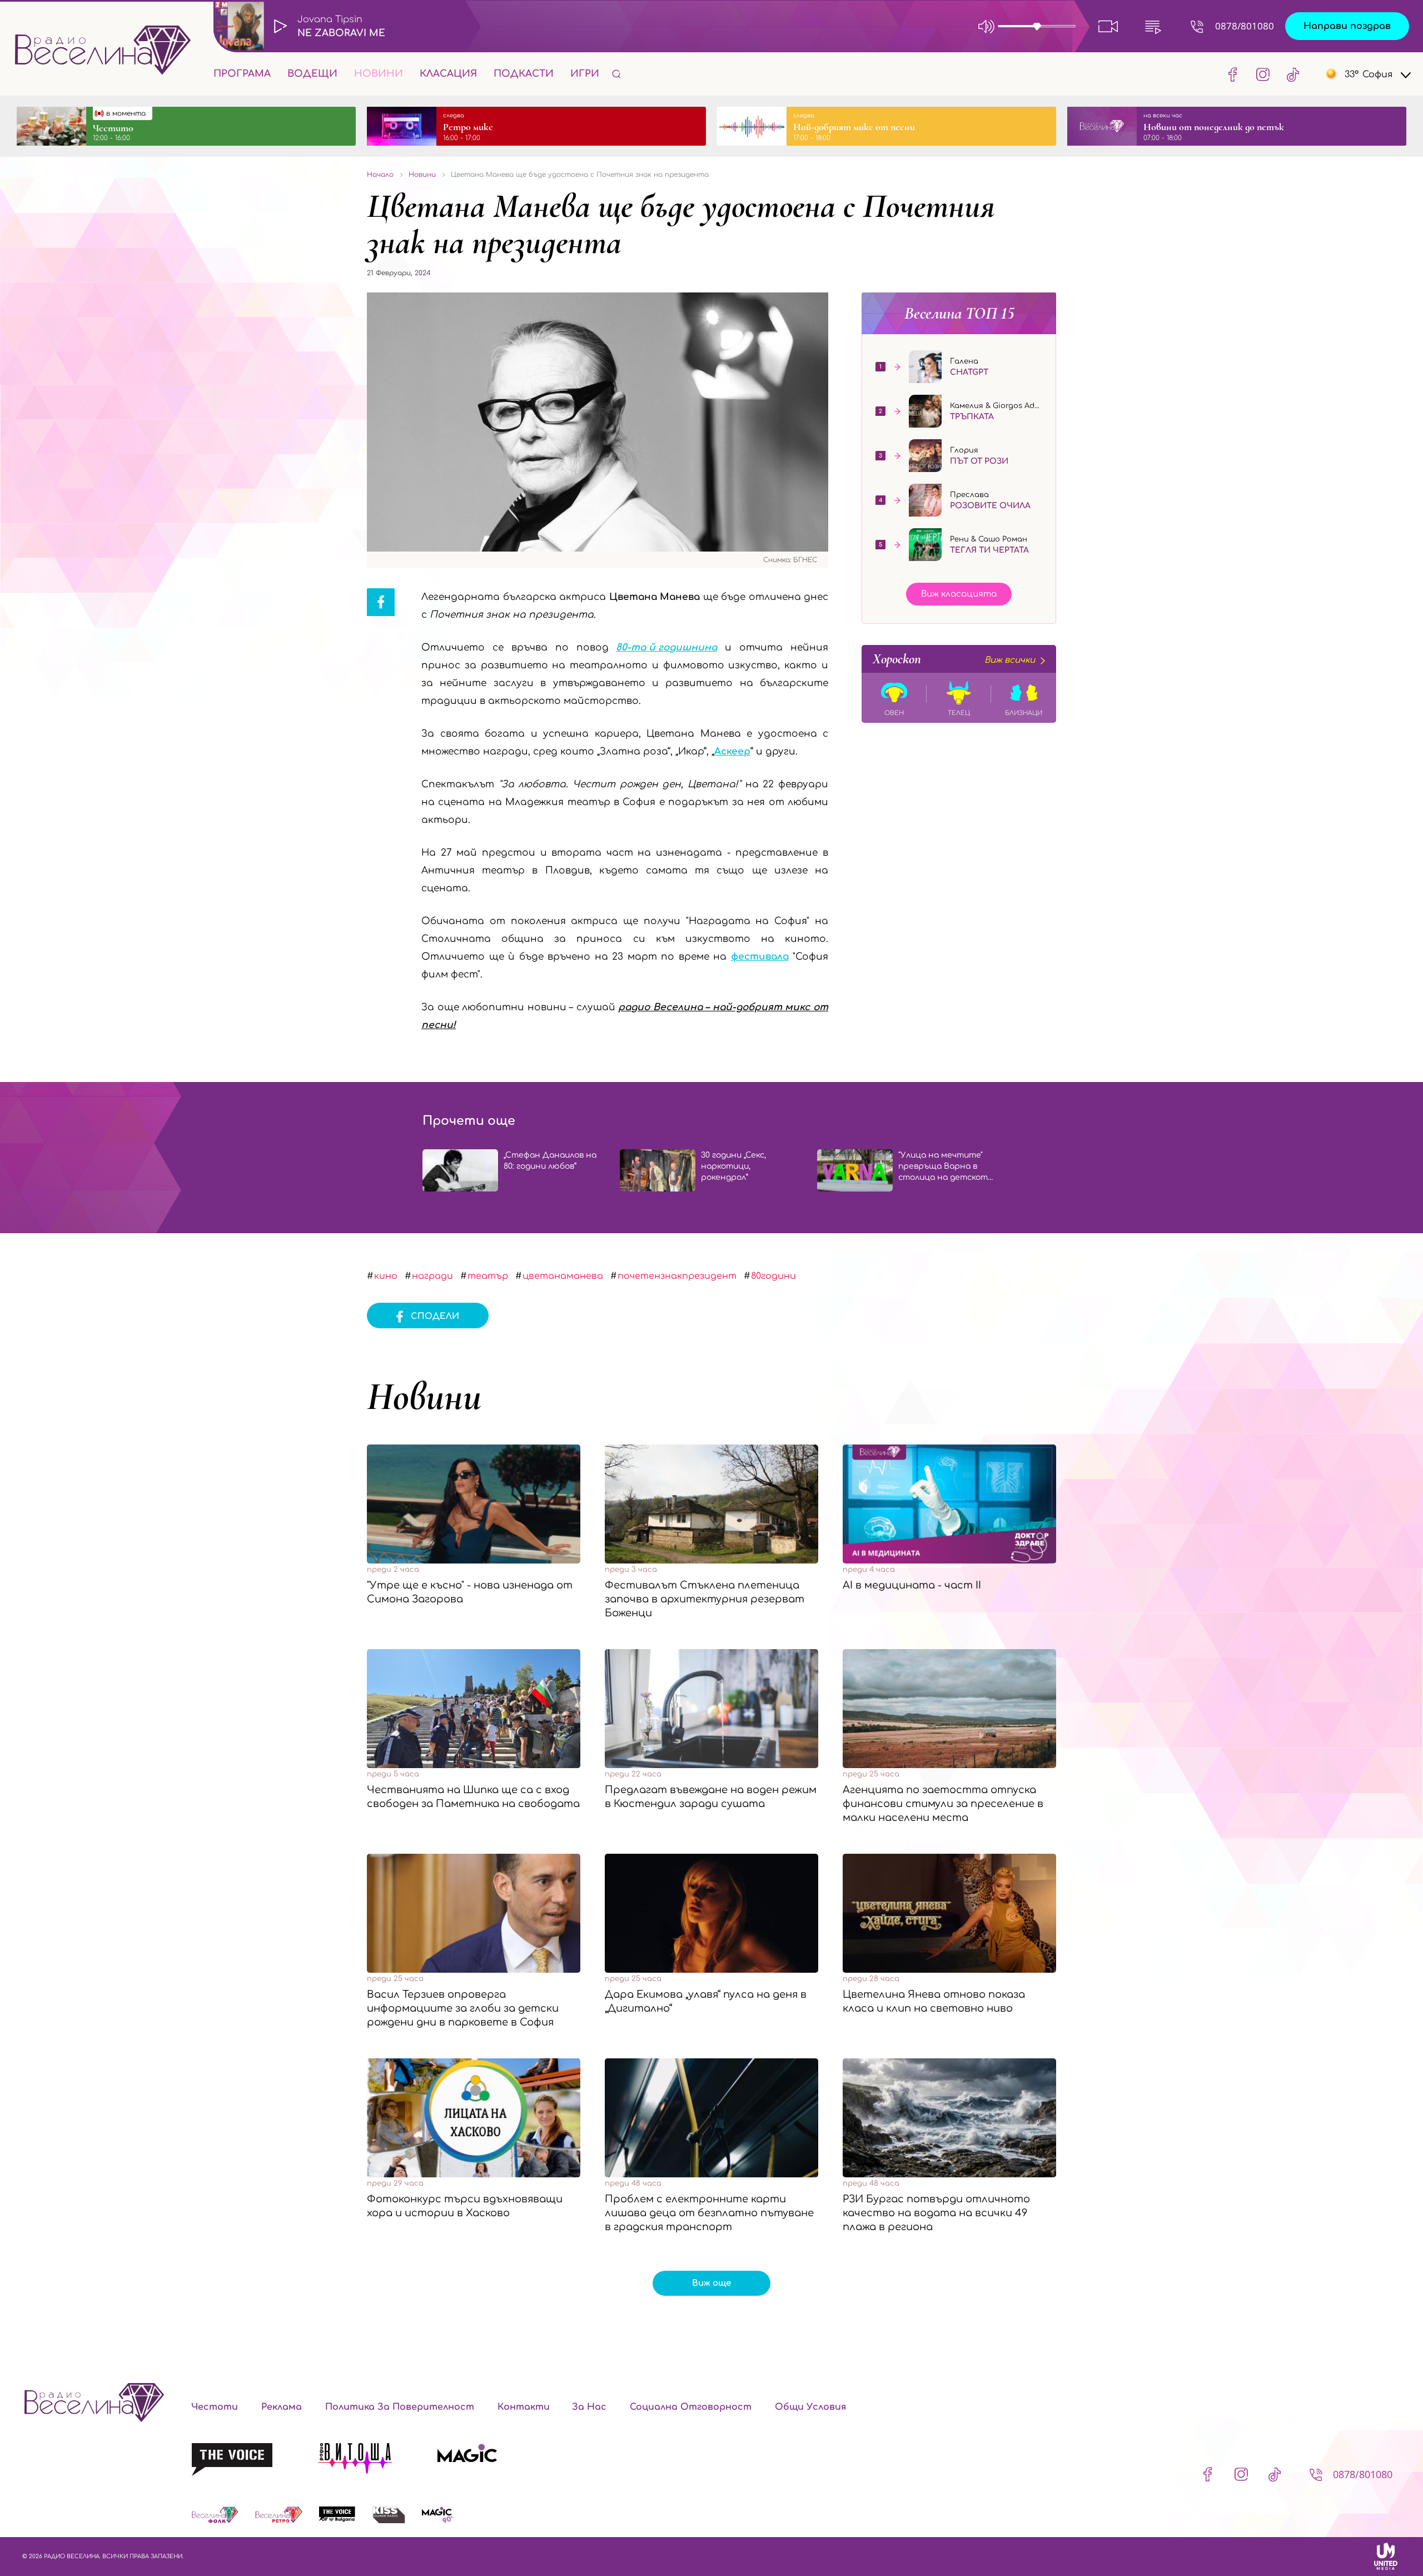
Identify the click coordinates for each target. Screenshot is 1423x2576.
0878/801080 (1245, 26)
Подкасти (524, 74)
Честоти (215, 2407)
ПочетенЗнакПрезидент (677, 1276)
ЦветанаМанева (563, 1276)
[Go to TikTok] (1290, 74)
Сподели (435, 1316)
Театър (488, 1276)
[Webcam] (1108, 26)
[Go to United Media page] (1386, 2556)
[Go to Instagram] (1263, 74)
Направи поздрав (1347, 26)
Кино (386, 1276)
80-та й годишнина (666, 647)
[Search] (616, 74)
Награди (432, 1276)
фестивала (760, 957)
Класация (448, 74)
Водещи (312, 74)
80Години (773, 1276)
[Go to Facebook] (1233, 74)
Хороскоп (954, 659)
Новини (379, 74)
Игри (585, 74)
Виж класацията (959, 594)
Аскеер (732, 751)
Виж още (711, 2283)
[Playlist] (1153, 26)
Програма (242, 74)
